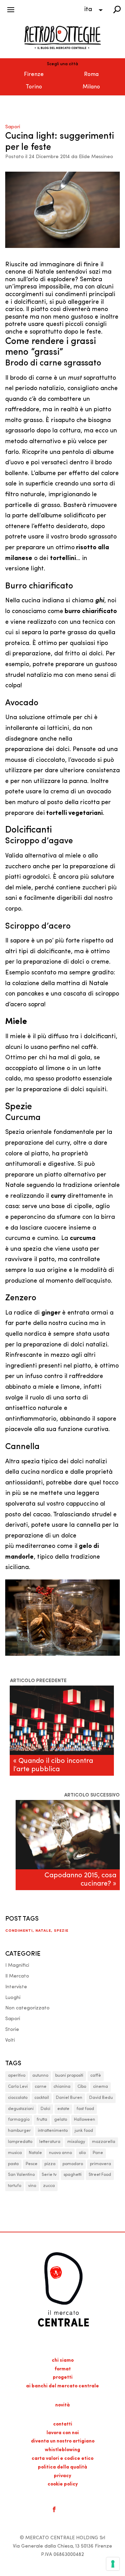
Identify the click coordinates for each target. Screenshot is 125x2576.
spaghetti (73, 2175)
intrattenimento (53, 2131)
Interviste (16, 1987)
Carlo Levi (18, 2087)
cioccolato (18, 2098)
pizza (50, 2164)
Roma (91, 75)
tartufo (15, 2186)
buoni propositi (69, 2076)
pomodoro (73, 2164)
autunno (40, 2076)
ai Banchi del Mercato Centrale (62, 2386)
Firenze (34, 75)
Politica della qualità (62, 2467)
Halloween (85, 2120)
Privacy (62, 2476)
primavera (101, 2164)
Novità (62, 2405)
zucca (49, 2186)
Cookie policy (63, 2484)
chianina (62, 2087)
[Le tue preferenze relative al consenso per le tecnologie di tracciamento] (113, 2564)
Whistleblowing (62, 2450)
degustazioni (21, 2109)
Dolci (45, 2109)
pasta (13, 2164)
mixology (76, 2142)
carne (41, 2087)
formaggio (19, 2120)
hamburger (19, 2131)
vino (32, 2186)
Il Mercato (17, 1976)
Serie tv (49, 2175)
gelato (61, 2120)
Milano (91, 87)
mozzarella (104, 2142)
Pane (98, 2153)
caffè (96, 2076)
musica (15, 2153)
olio (82, 2153)
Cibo (82, 2087)
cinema (101, 2087)
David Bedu (101, 2098)
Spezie (61, 1931)
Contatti (63, 2424)
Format (63, 2369)
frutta (42, 2120)
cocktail (42, 2098)
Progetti (63, 2377)
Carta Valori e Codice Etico (62, 2459)
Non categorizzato (27, 2008)
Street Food (100, 2175)
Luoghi (13, 1998)
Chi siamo (63, 2360)
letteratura (50, 2142)
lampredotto (20, 2142)
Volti (10, 2040)
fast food (85, 2109)
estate (63, 2109)
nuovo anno (60, 2153)
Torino (34, 87)
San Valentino (21, 2175)
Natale (43, 1931)
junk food (84, 2131)
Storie (12, 2030)
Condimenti (19, 1931)
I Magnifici (17, 1966)
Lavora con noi (63, 2433)
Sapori (13, 127)
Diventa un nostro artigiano (63, 2441)
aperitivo (17, 2076)
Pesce (32, 2164)
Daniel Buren (69, 2098)
